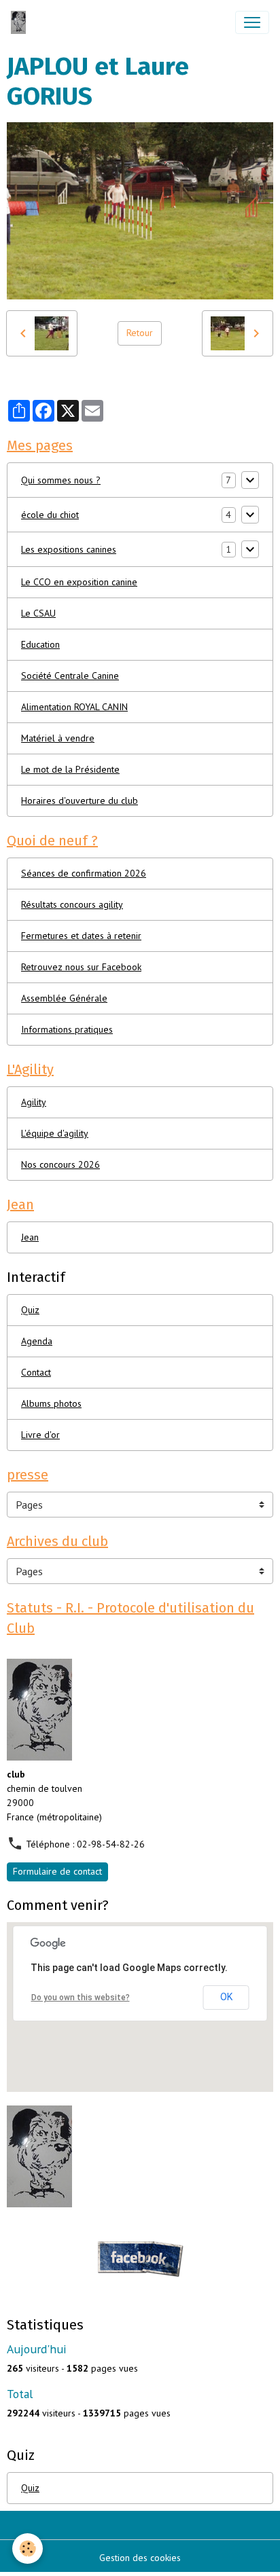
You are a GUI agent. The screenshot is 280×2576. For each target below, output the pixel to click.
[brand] (21, 22)
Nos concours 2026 (60, 1164)
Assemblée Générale (64, 998)
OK (226, 1997)
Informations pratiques (67, 1029)
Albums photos (51, 1403)
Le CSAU (38, 613)
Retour (140, 333)
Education (40, 644)
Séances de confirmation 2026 (84, 873)
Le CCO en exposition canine (79, 582)
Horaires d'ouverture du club (80, 801)
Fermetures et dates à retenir (81, 936)
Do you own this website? (81, 1998)
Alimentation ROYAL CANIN (74, 707)
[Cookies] (28, 2549)
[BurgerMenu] (252, 22)
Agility (34, 1102)
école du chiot (50, 515)
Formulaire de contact (57, 1871)
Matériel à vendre (58, 738)
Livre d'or (40, 1435)
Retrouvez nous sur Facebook (81, 967)
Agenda (37, 1341)
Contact (36, 1372)
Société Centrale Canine (70, 676)
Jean (30, 1237)
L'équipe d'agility (55, 1133)
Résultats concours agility (72, 904)
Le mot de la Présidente (70, 769)
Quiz (30, 1310)
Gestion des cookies (140, 2558)
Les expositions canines (69, 549)
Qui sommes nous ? (61, 480)
